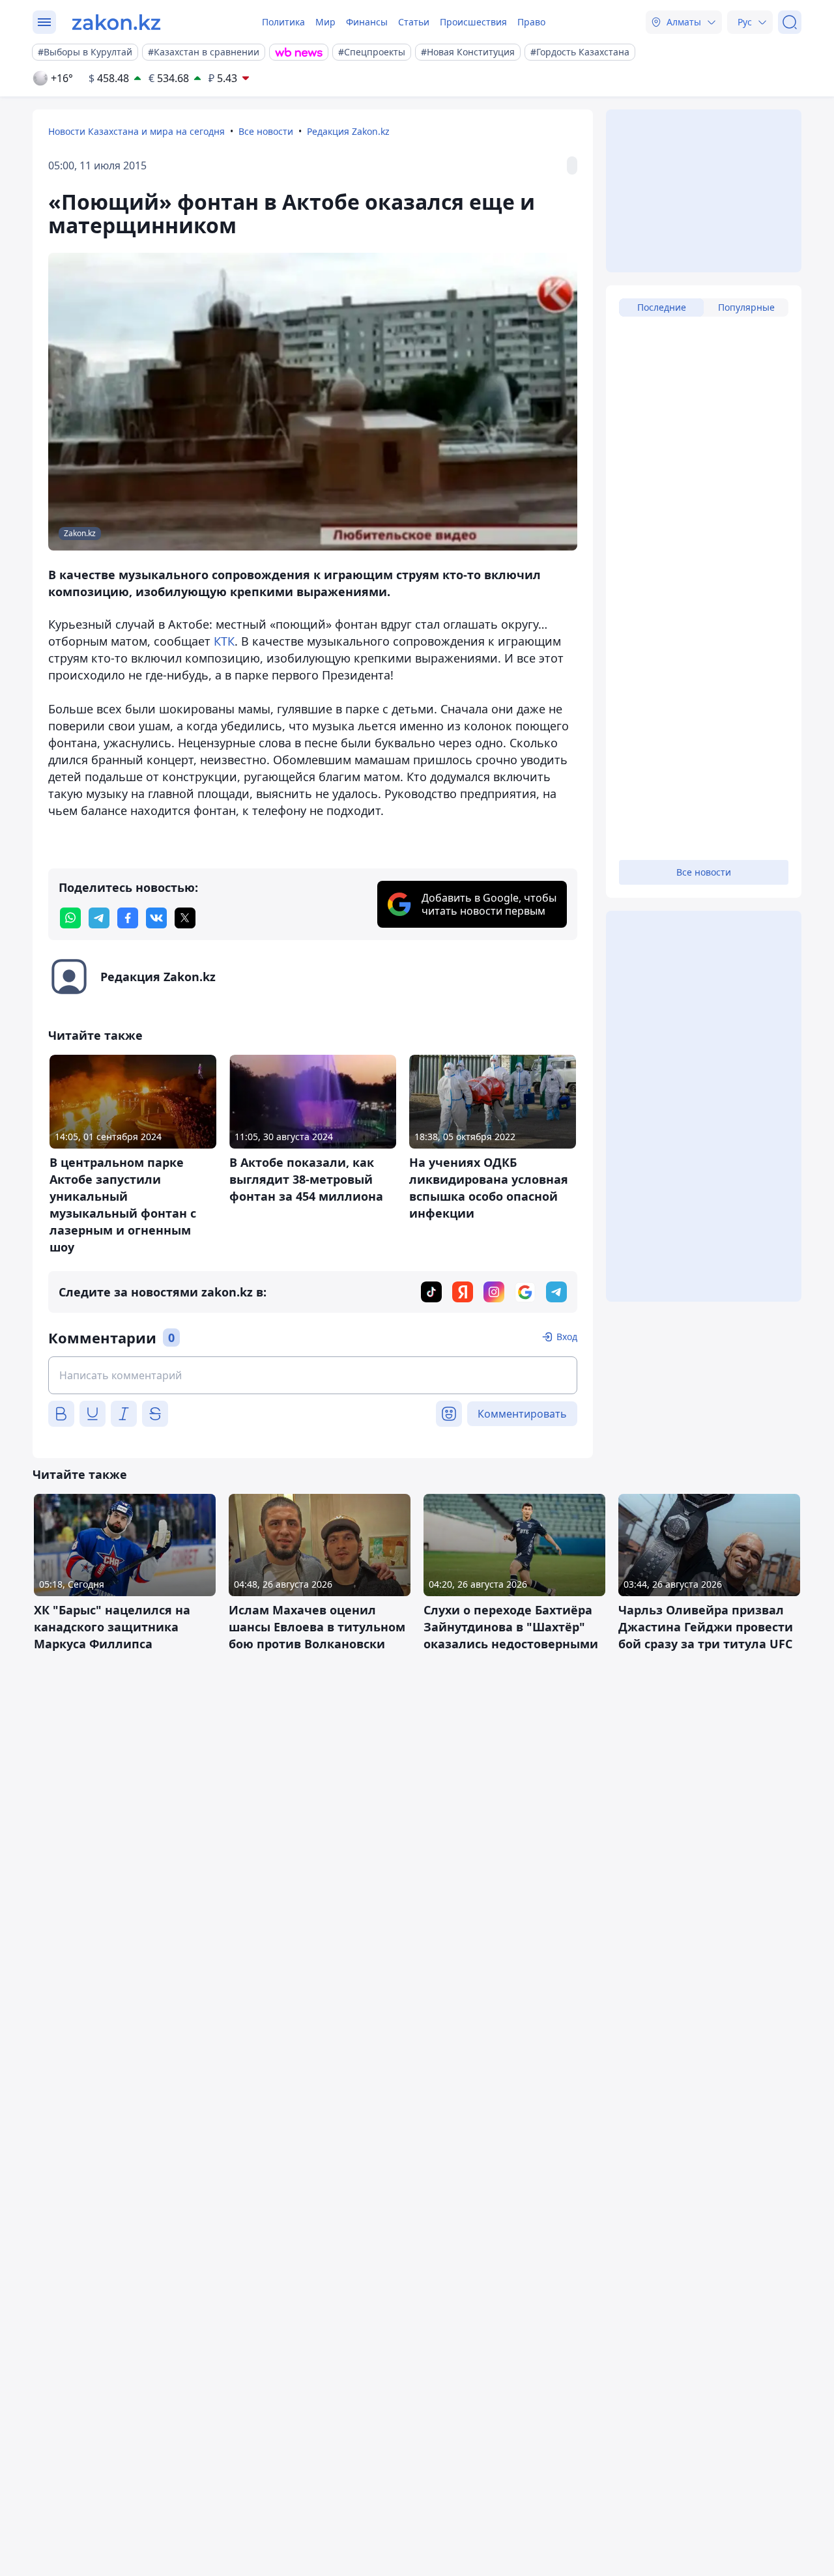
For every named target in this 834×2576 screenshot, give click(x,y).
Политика (283, 22)
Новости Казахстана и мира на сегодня (137, 131)
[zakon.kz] (116, 22)
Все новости (266, 131)
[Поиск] (790, 22)
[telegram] (99, 918)
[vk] (156, 918)
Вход (567, 1337)
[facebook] (128, 918)
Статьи (414, 22)
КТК (224, 641)
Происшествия (473, 22)
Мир (325, 22)
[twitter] (185, 918)
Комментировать (522, 1414)
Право (531, 22)
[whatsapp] (70, 918)
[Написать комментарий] (313, 1375)
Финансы (367, 22)
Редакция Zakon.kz (348, 131)
